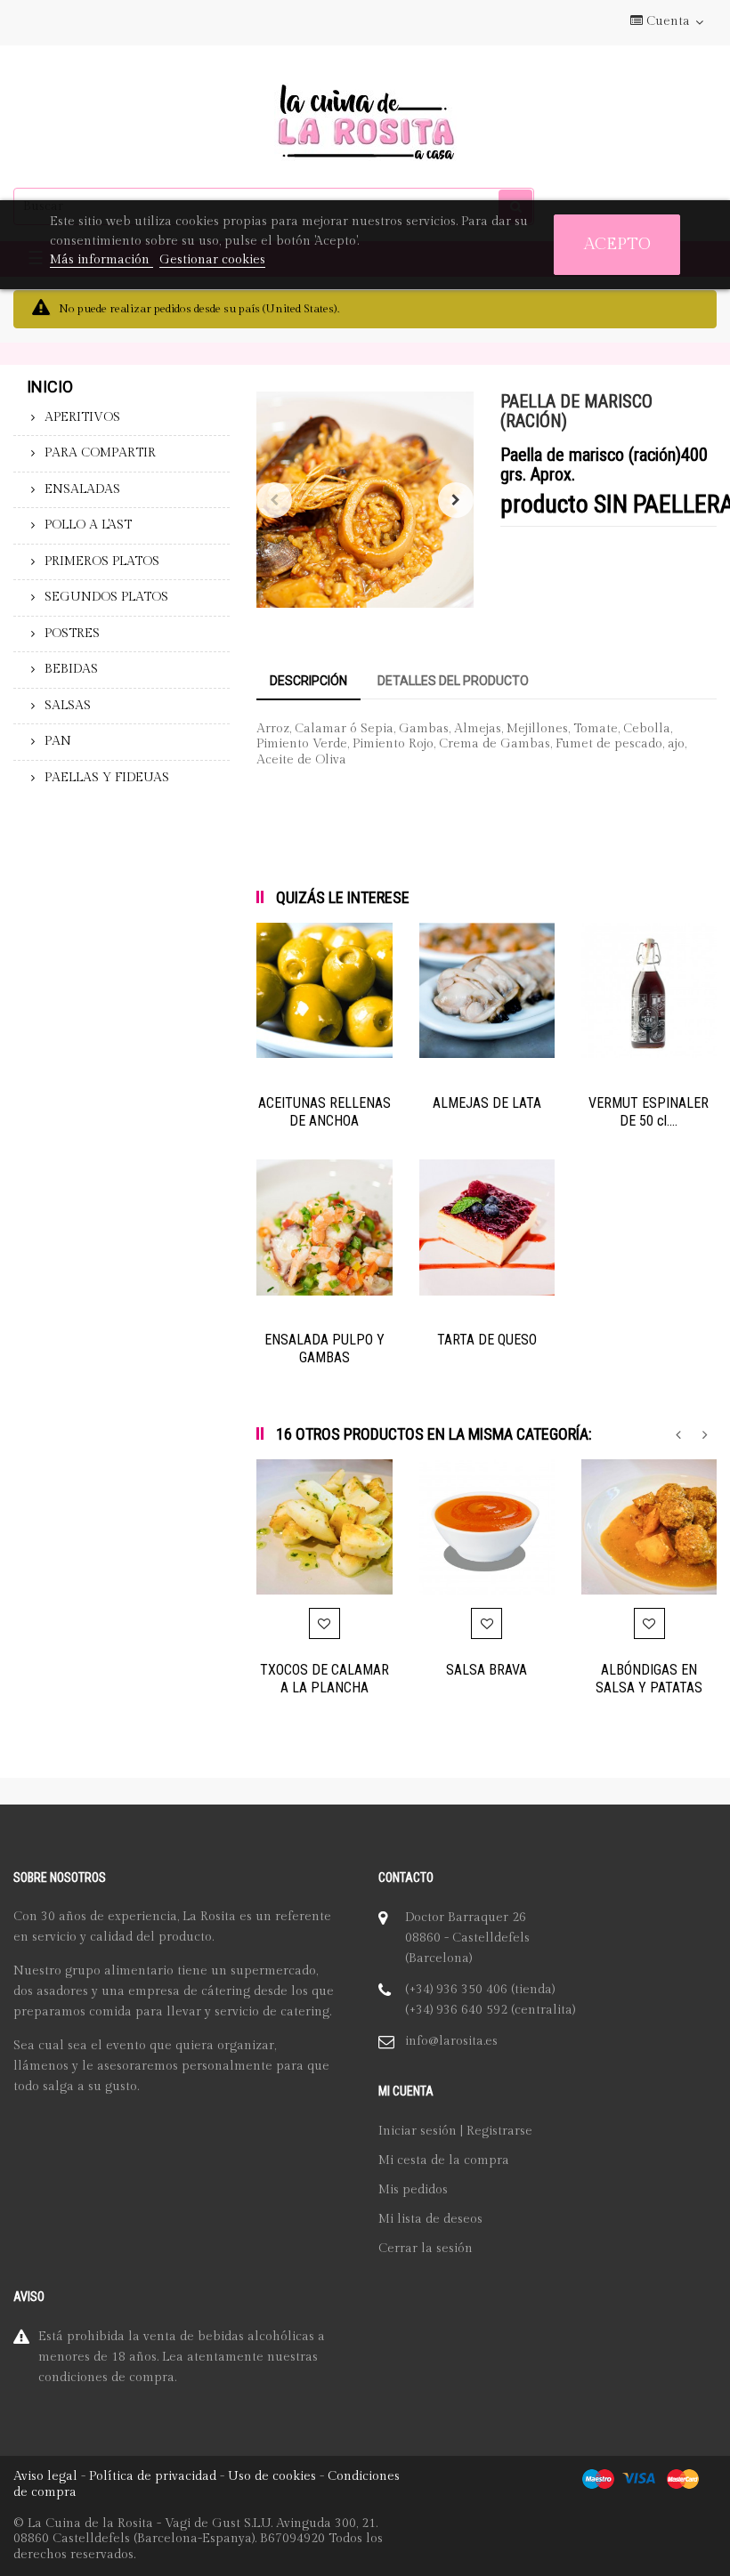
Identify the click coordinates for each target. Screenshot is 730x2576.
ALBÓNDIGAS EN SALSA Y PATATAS (649, 1679)
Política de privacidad (153, 2476)
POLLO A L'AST (88, 525)
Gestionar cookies (212, 260)
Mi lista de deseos (430, 2219)
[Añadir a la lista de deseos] (324, 1623)
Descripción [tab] (308, 681)
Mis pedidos (413, 2190)
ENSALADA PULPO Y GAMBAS (324, 1349)
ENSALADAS (82, 489)
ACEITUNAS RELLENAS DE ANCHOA (324, 1112)
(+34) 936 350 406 (456, 1990)
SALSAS (68, 706)
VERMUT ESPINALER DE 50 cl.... (649, 1112)
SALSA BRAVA (487, 1670)
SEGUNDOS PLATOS (106, 597)
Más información (101, 260)
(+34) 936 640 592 (456, 2010)
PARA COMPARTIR (100, 453)
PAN (58, 741)
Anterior (274, 500)
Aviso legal (45, 2476)
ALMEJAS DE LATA (487, 1103)
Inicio (50, 387)
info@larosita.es (451, 2041)
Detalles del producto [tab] (453, 681)
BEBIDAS (71, 669)
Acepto (617, 244)
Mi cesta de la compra (444, 2160)
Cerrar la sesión (426, 2249)
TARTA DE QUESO (487, 1340)
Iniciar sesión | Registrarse (455, 2131)
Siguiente (456, 500)
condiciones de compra (106, 2378)
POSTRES (72, 634)
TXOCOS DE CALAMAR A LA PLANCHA (324, 1679)
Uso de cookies (272, 2476)
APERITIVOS (82, 417)
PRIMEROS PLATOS (102, 561)
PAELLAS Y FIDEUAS (107, 778)
